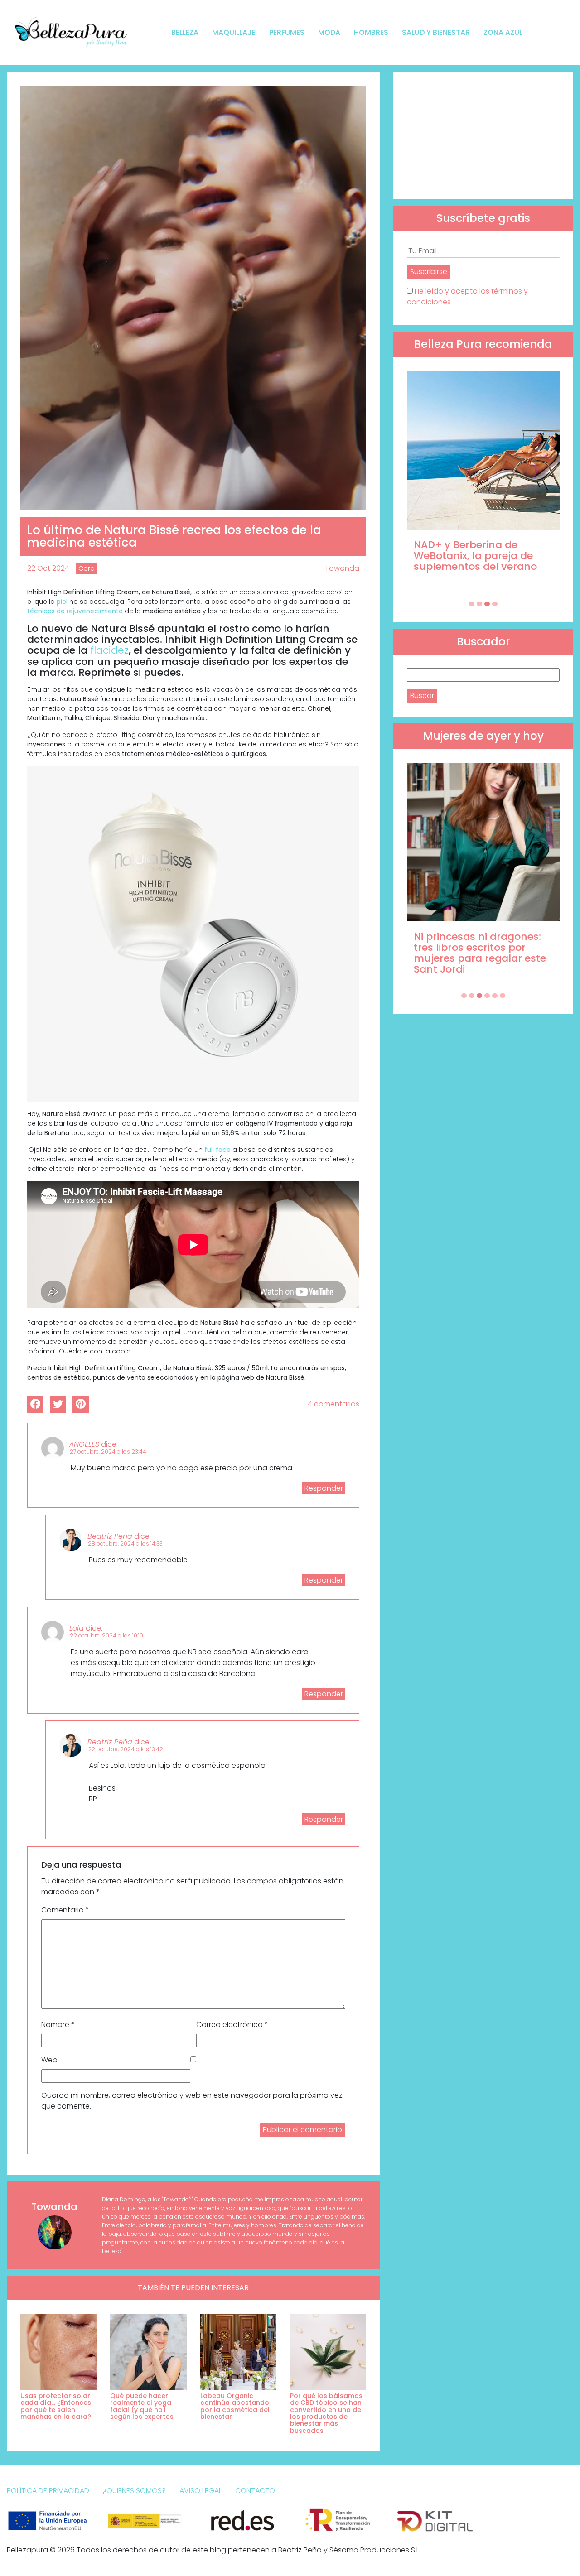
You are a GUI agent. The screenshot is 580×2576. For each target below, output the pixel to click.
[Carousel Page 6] (503, 996)
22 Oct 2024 (48, 568)
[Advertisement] (483, 135)
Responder (324, 1488)
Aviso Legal (201, 2491)
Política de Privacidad (48, 2491)
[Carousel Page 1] (472, 604)
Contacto (255, 2491)
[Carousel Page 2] (479, 604)
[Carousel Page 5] (495, 996)
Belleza (185, 32)
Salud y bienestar (436, 32)
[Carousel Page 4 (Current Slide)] (495, 604)
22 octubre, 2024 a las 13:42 (126, 1749)
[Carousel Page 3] (487, 604)
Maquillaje (234, 32)
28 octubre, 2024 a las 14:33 (125, 1543)
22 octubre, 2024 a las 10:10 (106, 1635)
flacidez (109, 650)
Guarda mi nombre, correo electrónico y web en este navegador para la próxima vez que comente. (192, 2101)
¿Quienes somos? (134, 2491)
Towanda (342, 568)
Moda (329, 32)
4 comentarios (333, 1404)
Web (49, 2060)
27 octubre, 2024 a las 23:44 (108, 1452)
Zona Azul (503, 32)
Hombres (371, 32)
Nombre (58, 2025)
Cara (87, 568)
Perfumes (287, 32)
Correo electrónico (232, 2025)
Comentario (65, 1910)
